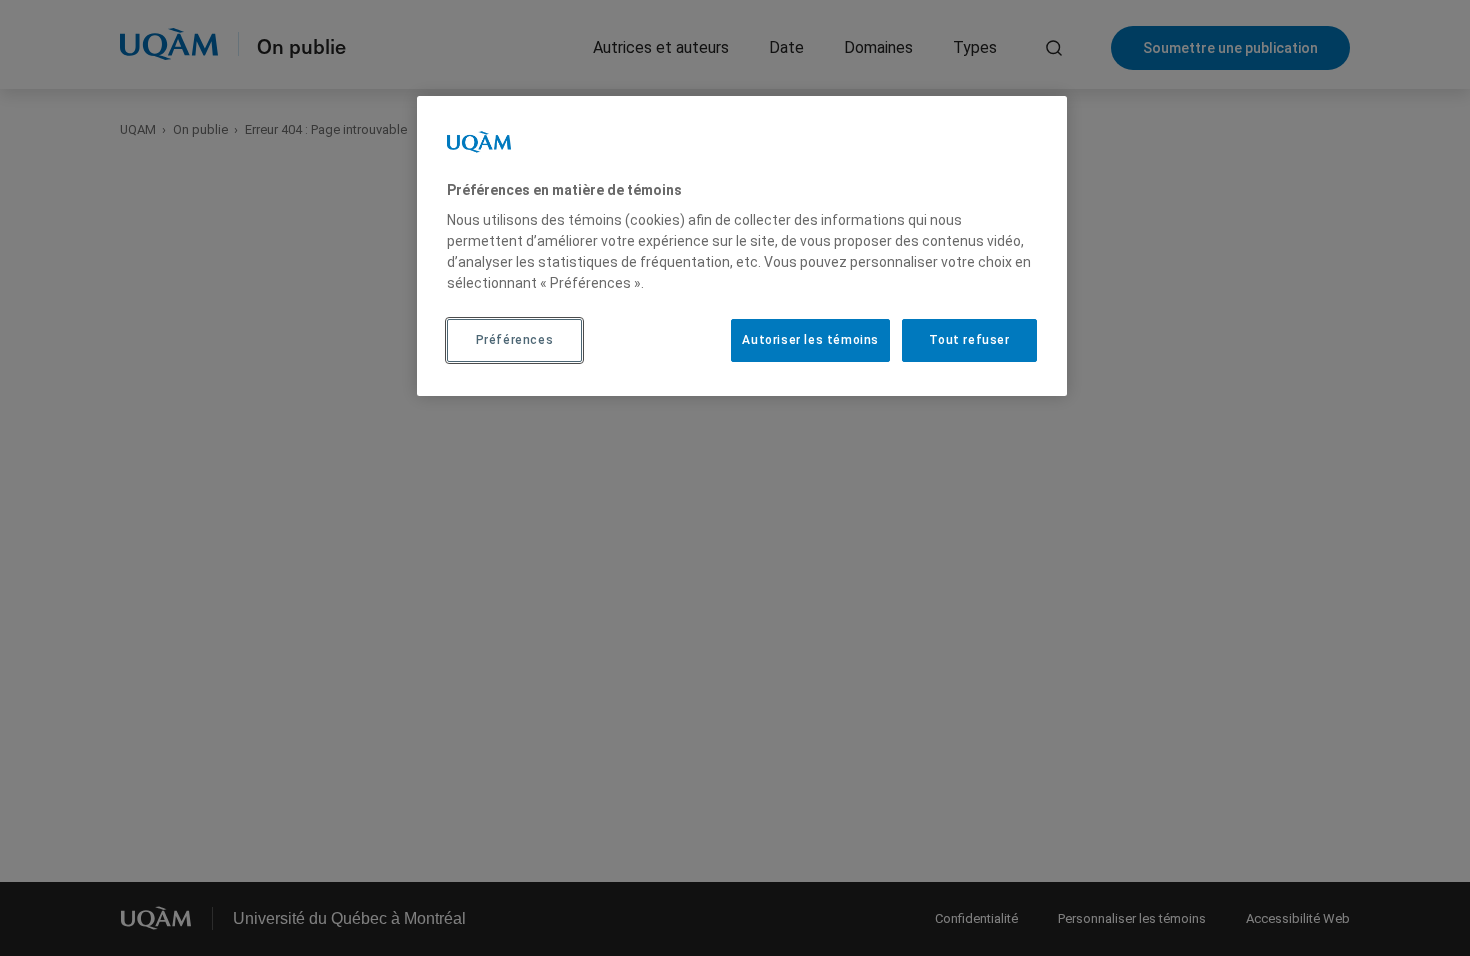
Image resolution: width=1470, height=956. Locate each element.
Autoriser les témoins (810, 340)
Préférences (515, 340)
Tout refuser (969, 340)
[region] (742, 246)
